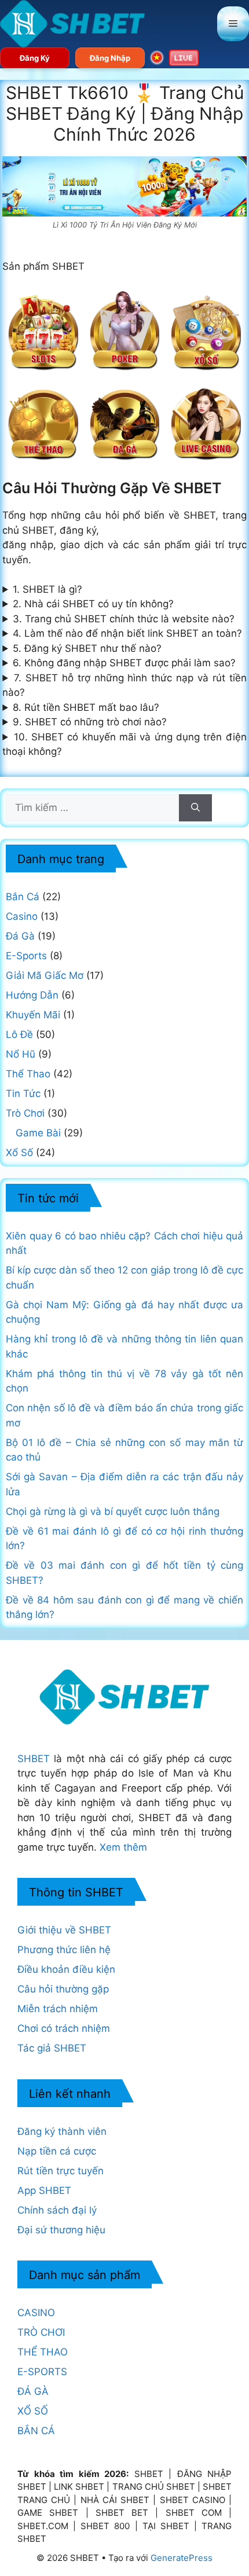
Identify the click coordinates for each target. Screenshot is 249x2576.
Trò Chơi (25, 1113)
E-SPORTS (42, 2372)
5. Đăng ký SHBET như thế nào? (87, 648)
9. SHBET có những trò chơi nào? (90, 722)
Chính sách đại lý (57, 2210)
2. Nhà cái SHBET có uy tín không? (93, 604)
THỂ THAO (43, 2352)
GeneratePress (182, 2558)
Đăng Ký (35, 58)
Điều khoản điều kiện (66, 1969)
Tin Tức (23, 1093)
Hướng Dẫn (32, 995)
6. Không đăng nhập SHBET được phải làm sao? (124, 663)
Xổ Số (19, 1153)
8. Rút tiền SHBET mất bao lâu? (86, 707)
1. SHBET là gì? (47, 589)
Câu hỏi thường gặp (63, 1989)
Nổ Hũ (21, 1054)
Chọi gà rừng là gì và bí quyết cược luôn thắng (113, 1511)
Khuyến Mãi (33, 1015)
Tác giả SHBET (52, 2048)
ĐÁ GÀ (33, 2391)
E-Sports (26, 956)
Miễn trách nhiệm (58, 2009)
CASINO (36, 2313)
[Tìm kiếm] (195, 808)
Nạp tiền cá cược (57, 2151)
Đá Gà (20, 936)
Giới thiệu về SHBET (64, 1930)
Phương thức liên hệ (64, 1950)
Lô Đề (19, 1034)
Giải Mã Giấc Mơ (45, 975)
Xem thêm (123, 1847)
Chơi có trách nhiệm (64, 2028)
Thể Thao (28, 1074)
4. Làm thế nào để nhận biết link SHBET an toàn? (127, 633)
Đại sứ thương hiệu (61, 2230)
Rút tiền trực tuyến (61, 2171)
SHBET (34, 1759)
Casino (22, 916)
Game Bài (38, 1133)
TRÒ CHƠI (41, 2332)
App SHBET (44, 2190)
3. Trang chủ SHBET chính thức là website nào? (124, 619)
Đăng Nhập (110, 58)
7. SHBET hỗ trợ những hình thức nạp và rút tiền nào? (124, 685)
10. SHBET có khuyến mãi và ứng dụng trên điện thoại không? (124, 744)
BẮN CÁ (36, 2431)
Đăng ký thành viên (62, 2131)
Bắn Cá (23, 897)
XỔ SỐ (33, 2411)
